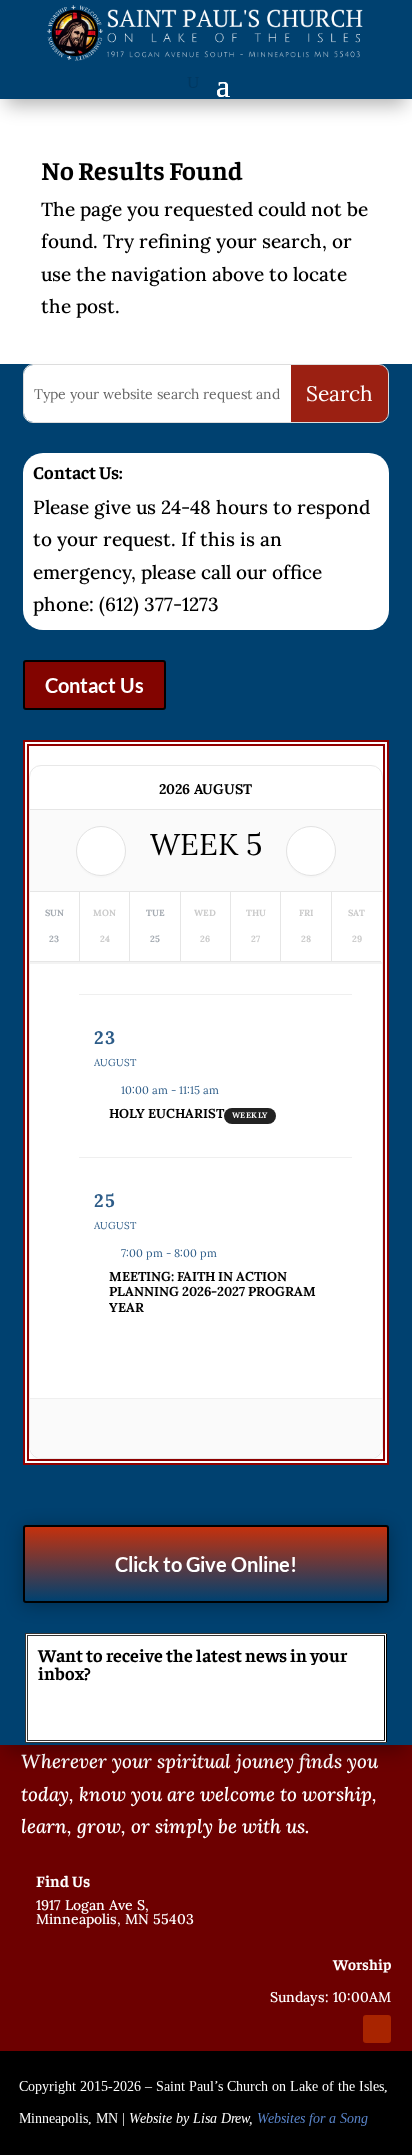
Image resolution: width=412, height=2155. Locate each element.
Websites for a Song (312, 2118)
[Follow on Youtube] (377, 2029)
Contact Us (94, 685)
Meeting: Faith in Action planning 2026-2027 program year (212, 1292)
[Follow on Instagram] (341, 2029)
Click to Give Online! (206, 1564)
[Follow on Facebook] (305, 2029)
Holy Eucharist (166, 1113)
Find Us (63, 1880)
